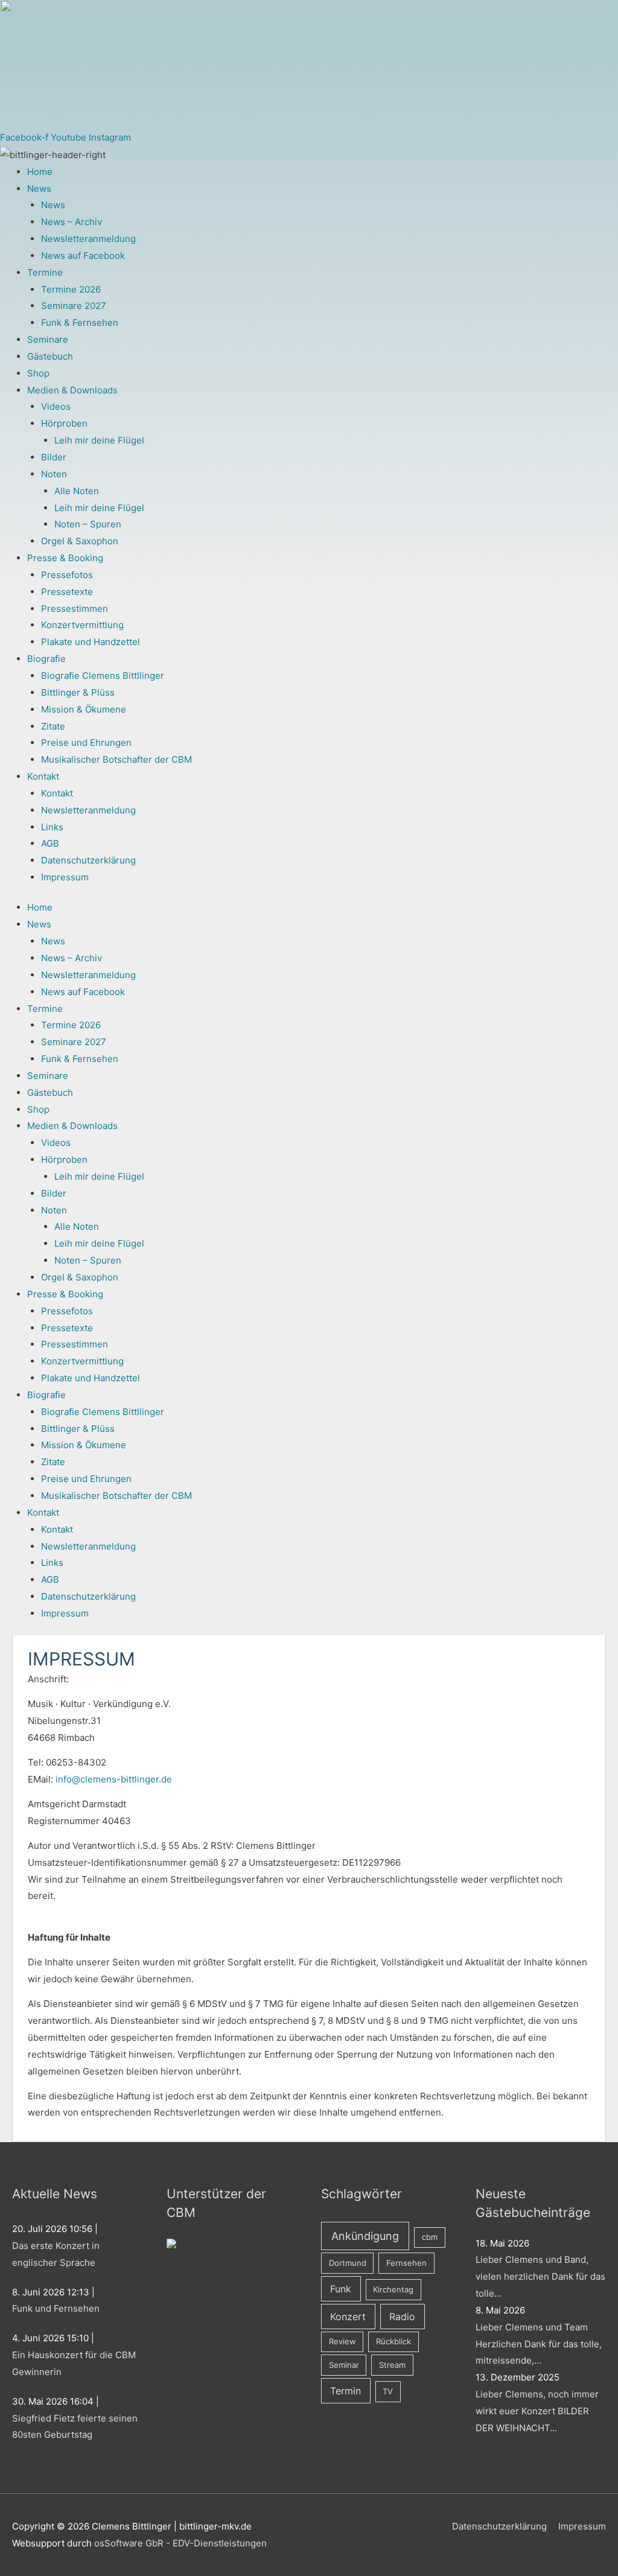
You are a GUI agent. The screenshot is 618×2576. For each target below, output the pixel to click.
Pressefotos (67, 575)
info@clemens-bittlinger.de (114, 1779)
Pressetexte (67, 592)
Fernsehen (406, 2263)
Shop (38, 373)
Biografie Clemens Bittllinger (103, 676)
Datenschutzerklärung (88, 860)
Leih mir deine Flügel (99, 440)
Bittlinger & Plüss (78, 692)
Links (52, 827)
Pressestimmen (75, 609)
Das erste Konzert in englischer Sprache (56, 2254)
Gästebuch (50, 356)
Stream (392, 2365)
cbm (430, 2237)
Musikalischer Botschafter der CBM (116, 759)
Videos (56, 406)
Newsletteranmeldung (88, 239)
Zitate (53, 726)
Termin (346, 2391)
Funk (341, 2289)
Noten (54, 474)
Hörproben (64, 423)
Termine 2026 (71, 289)
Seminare (48, 339)
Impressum (65, 877)
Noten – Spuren (88, 524)
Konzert (348, 2317)
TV (388, 2391)
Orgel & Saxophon (80, 541)
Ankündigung (365, 2236)
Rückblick (393, 2341)
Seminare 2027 (74, 306)
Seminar (344, 2365)
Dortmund (348, 2263)
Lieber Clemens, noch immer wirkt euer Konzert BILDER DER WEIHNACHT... (537, 2411)
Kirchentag (393, 2289)
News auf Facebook (83, 256)
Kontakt (43, 776)
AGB (50, 843)
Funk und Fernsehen (56, 2308)
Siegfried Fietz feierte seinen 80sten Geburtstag (75, 2427)
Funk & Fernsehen (80, 323)
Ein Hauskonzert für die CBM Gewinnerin (74, 2363)
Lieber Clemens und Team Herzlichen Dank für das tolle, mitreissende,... (539, 2344)
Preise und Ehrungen (86, 743)
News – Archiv (72, 222)
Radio (402, 2317)
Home (40, 172)
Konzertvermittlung (82, 625)
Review (342, 2341)
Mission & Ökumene (84, 709)
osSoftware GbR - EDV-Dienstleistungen (180, 2543)
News (39, 189)
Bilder (54, 457)
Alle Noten (77, 491)
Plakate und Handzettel (91, 642)
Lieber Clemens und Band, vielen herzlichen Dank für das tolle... (540, 2276)
